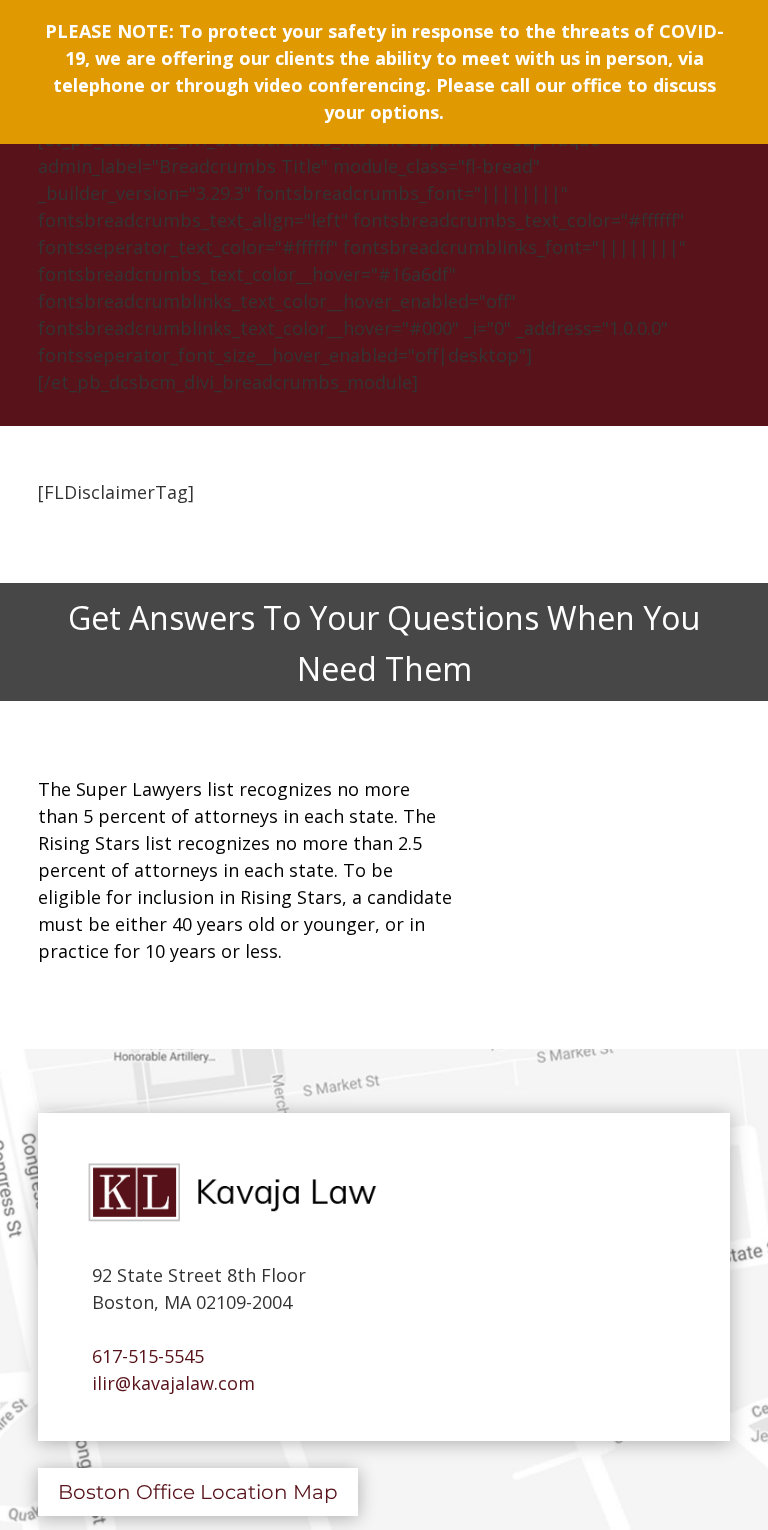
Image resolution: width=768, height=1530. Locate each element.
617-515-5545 (143, 1356)
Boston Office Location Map (198, 1492)
